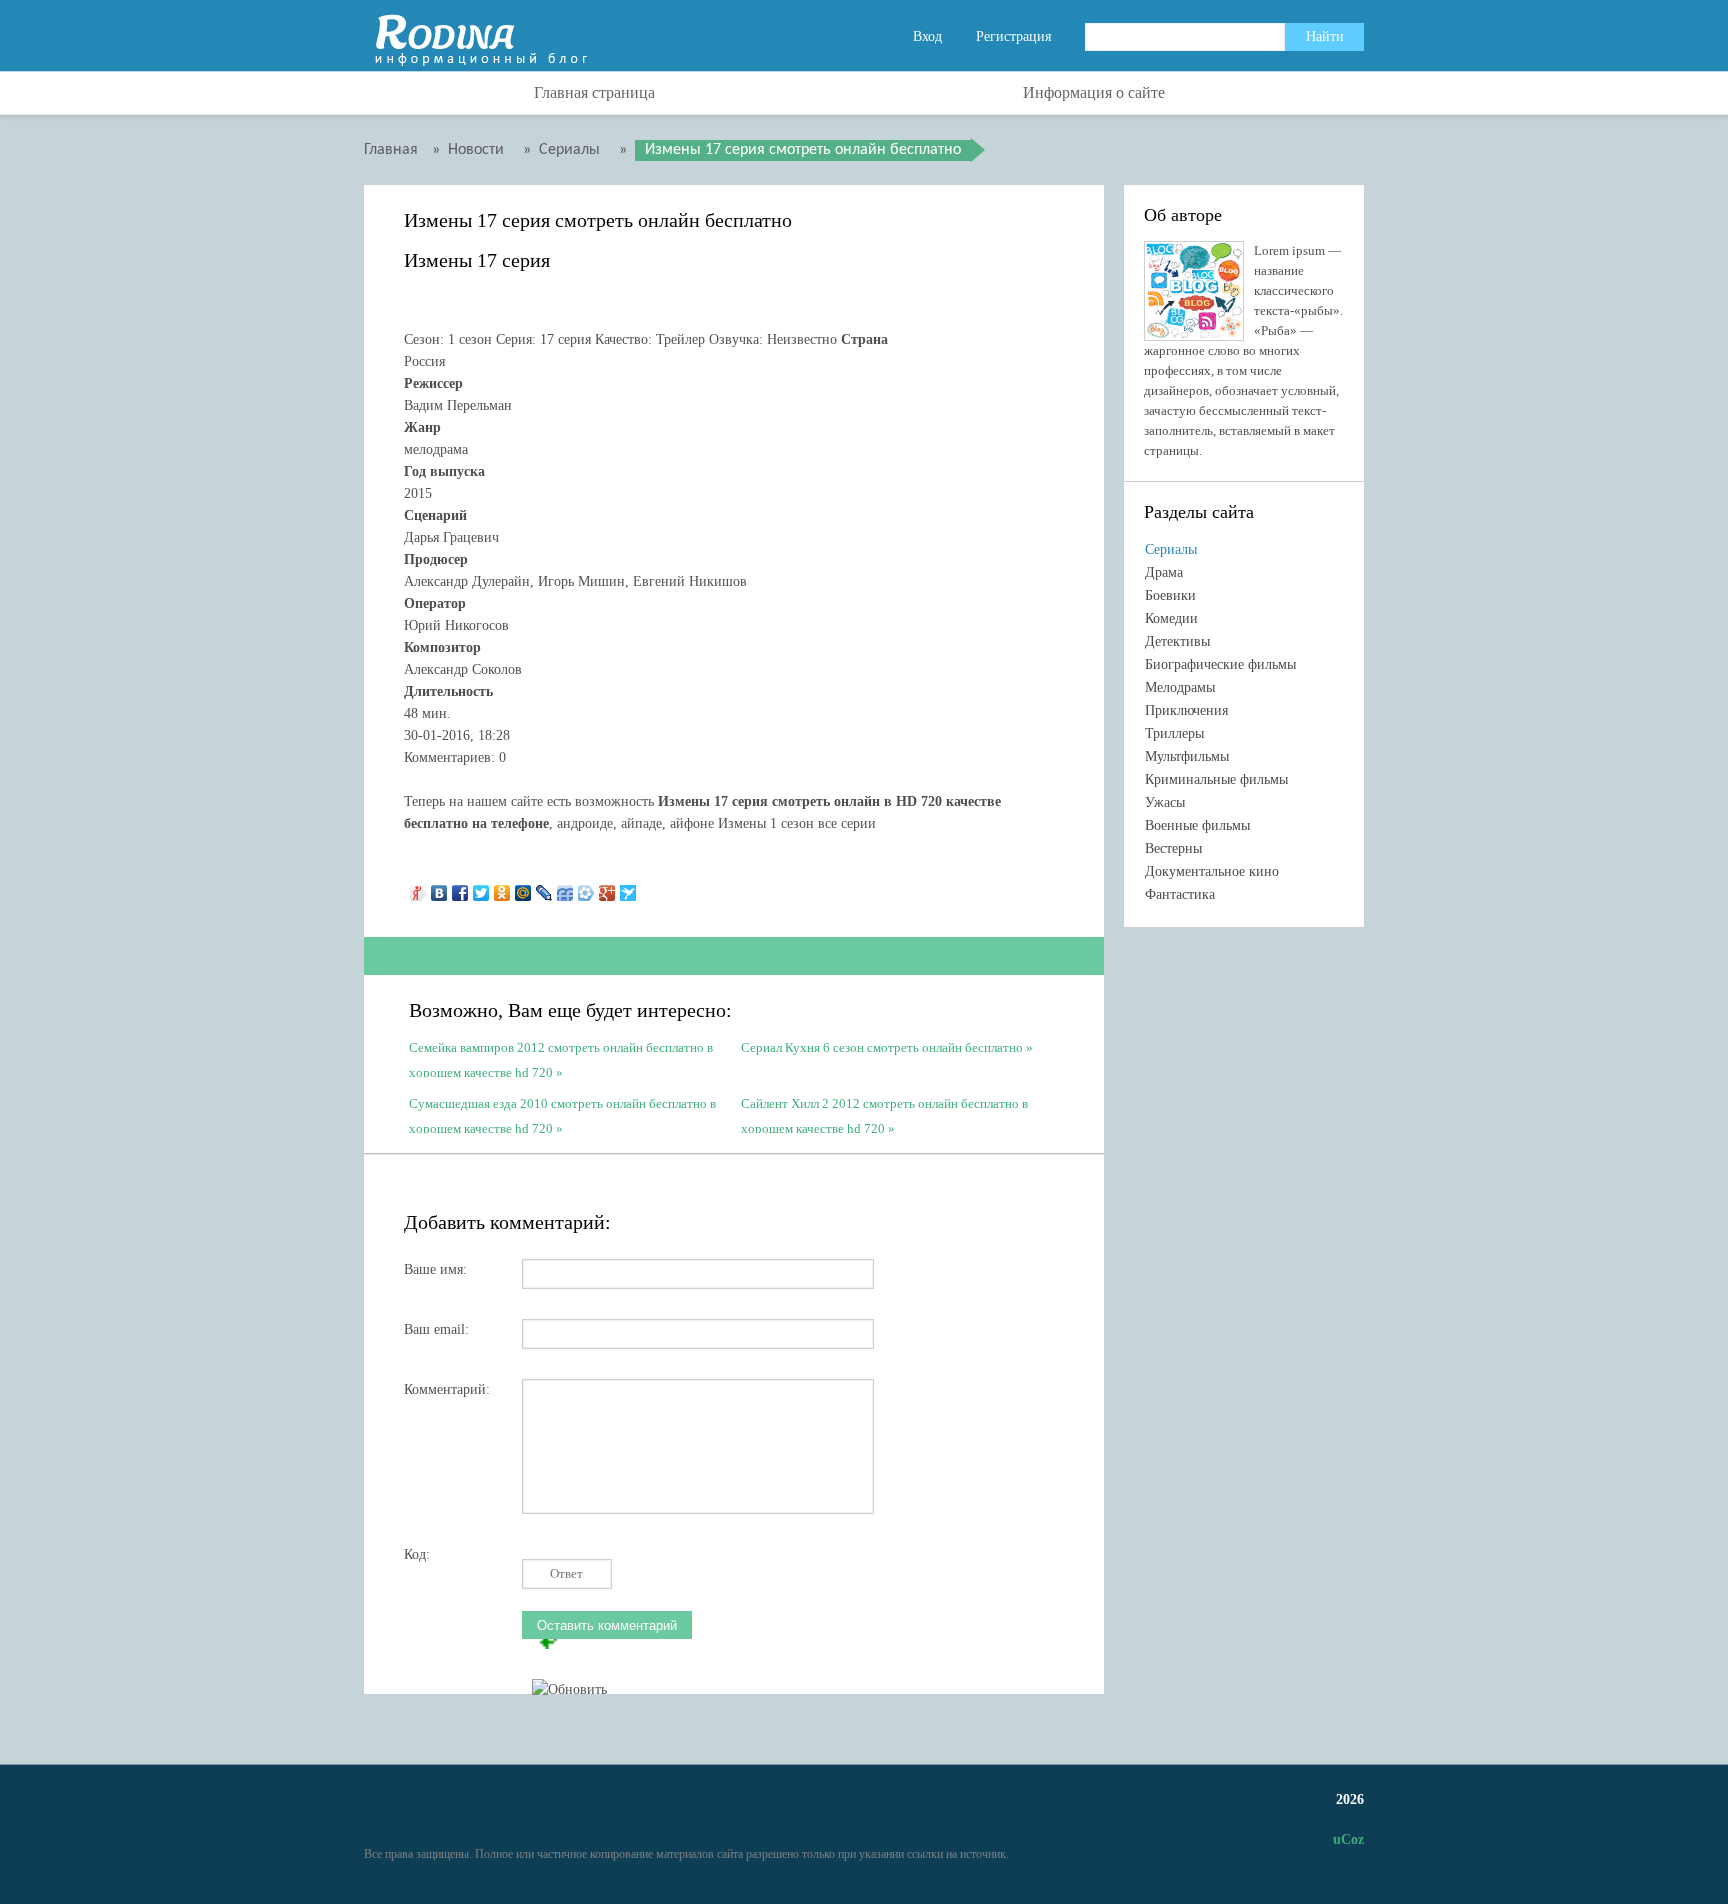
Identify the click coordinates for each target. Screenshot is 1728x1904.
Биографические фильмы (1220, 664)
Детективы (1177, 641)
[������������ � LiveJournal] (544, 888)
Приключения (1186, 710)
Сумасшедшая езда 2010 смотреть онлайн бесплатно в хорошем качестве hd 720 (562, 1114)
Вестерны (1173, 848)
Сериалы (1171, 549)
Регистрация (1013, 36)
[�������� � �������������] (502, 888)
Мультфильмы (1187, 756)
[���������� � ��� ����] (586, 888)
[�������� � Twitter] (481, 888)
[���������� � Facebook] (460, 888)
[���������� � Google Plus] (607, 888)
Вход (927, 36)
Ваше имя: (435, 1269)
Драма (1164, 572)
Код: (417, 1554)
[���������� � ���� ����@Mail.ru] (523, 888)
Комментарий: (447, 1389)
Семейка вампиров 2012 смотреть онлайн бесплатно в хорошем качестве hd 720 (561, 1058)
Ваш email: (436, 1329)
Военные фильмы (1197, 825)
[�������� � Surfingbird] (628, 888)
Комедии (1171, 618)
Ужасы (1165, 802)
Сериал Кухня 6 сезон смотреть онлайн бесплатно (882, 1047)
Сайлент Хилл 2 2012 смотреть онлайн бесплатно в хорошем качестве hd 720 (884, 1114)
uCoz (1348, 1839)
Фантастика (1180, 894)
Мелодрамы (1180, 687)
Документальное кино (1212, 871)
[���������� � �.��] (418, 888)
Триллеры (1174, 733)
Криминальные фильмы (1216, 779)
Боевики (1170, 595)
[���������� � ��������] (439, 888)
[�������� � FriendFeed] (565, 888)
